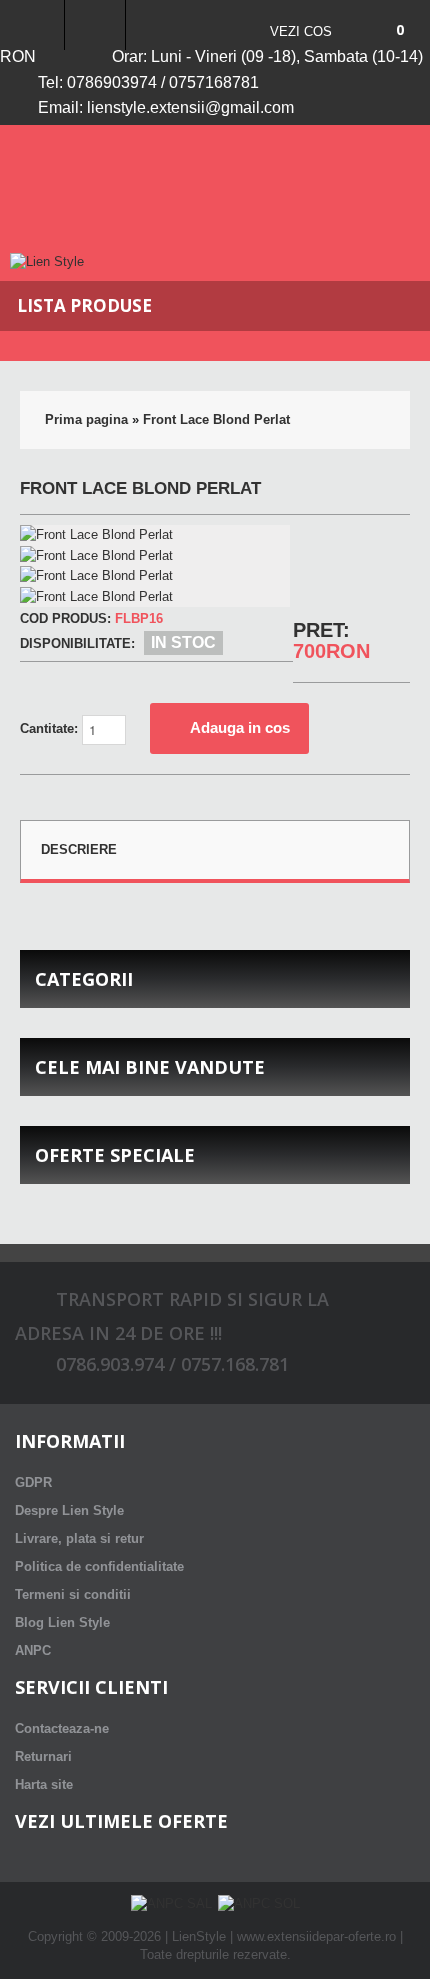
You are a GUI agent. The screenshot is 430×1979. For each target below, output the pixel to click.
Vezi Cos (301, 31)
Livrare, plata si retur (79, 1538)
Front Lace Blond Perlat (216, 419)
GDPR (33, 1482)
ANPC (33, 1650)
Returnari (43, 1756)
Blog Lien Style (62, 1622)
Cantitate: (51, 728)
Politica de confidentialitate (99, 1566)
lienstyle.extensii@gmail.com (190, 107)
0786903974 (112, 82)
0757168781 (214, 82)
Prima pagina (86, 419)
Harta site (44, 1784)
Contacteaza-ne (62, 1728)
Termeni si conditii (73, 1594)
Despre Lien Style (69, 1510)
